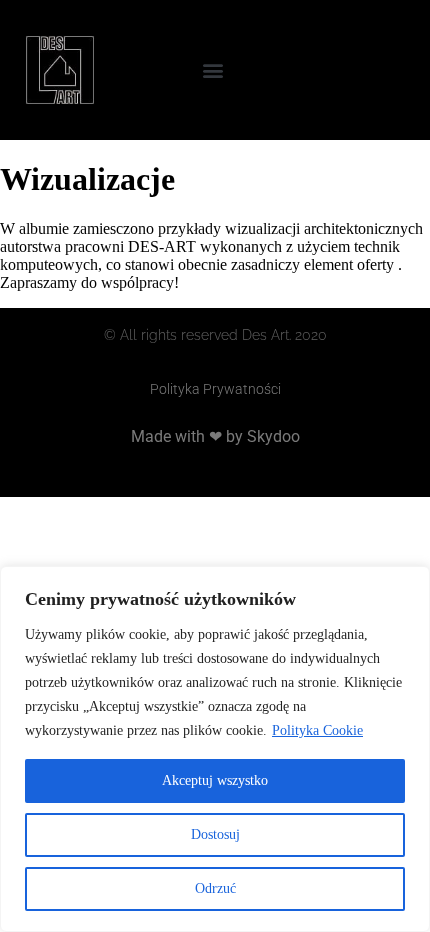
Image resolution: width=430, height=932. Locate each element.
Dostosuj (215, 834)
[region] (215, 749)
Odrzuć (215, 888)
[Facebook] (347, 69)
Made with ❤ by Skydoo (215, 436)
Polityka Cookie (317, 730)
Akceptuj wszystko (215, 780)
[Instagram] (386, 69)
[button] (213, 70)
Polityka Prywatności (215, 389)
